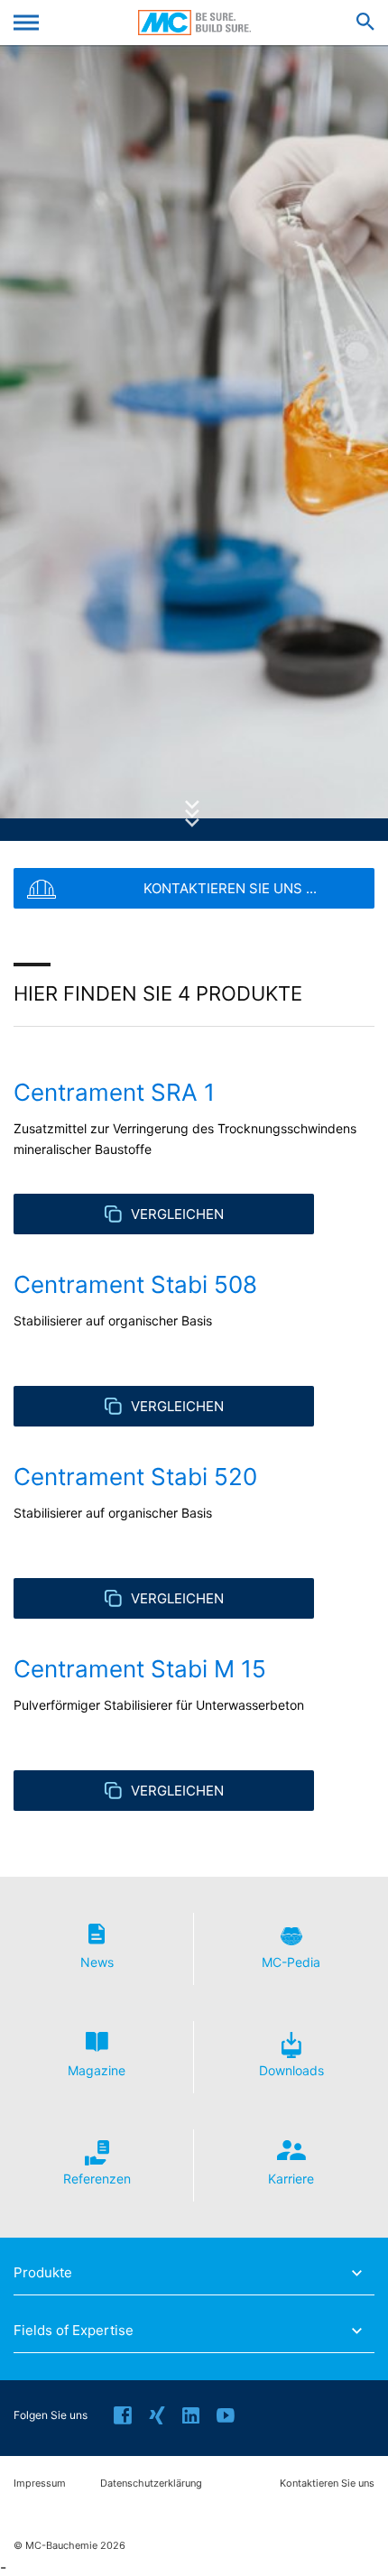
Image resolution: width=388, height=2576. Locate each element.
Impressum (40, 2484)
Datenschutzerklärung (151, 2484)
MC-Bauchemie (194, 23)
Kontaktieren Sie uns (327, 2484)
